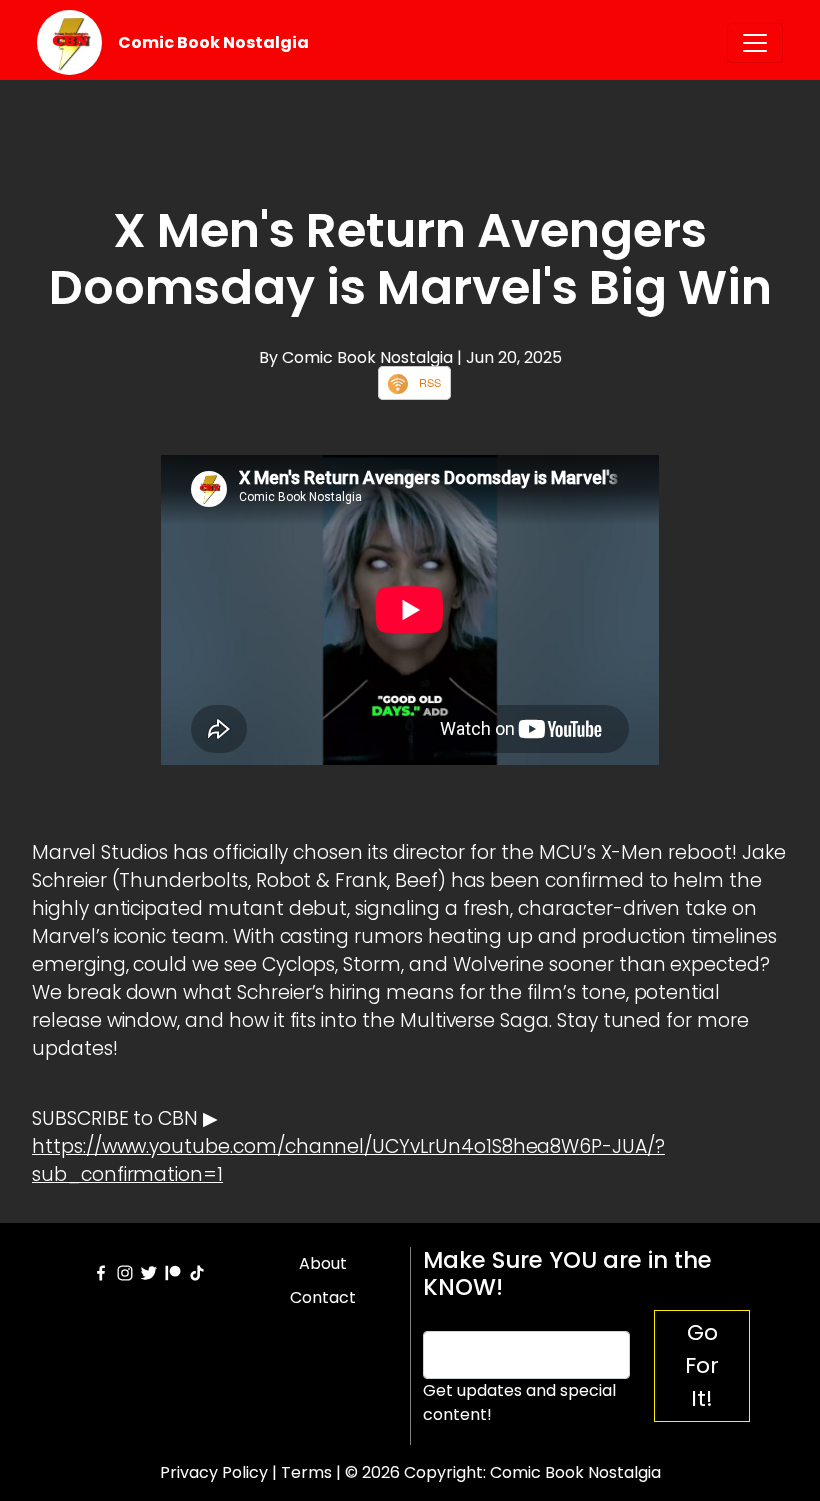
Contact (323, 1297)
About (323, 1263)
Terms (306, 1472)
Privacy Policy (214, 1472)
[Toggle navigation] (755, 43)
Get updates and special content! (519, 1402)
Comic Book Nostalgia (213, 42)
